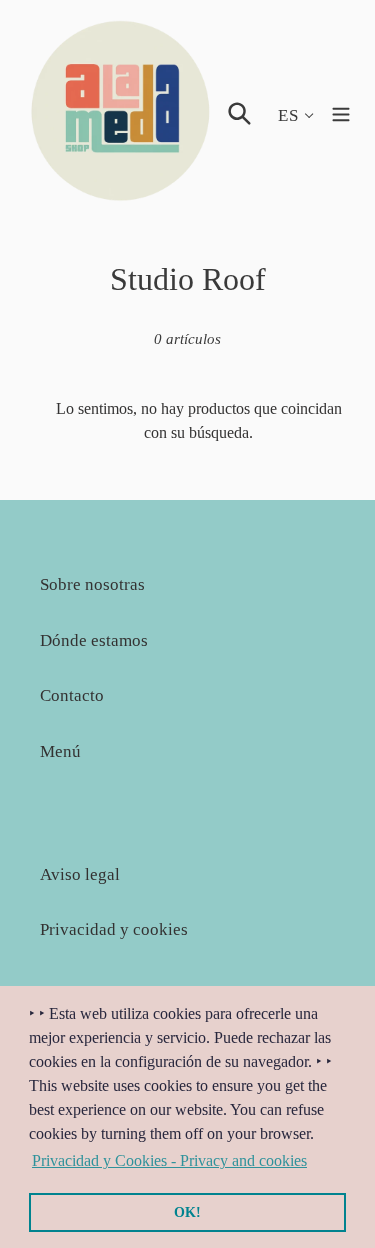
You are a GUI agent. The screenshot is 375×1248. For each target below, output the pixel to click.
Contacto (72, 695)
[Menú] (341, 112)
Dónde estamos (94, 640)
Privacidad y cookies (114, 929)
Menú (60, 751)
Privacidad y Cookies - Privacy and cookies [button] (169, 1160)
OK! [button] (187, 1212)
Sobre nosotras (92, 584)
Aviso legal (80, 874)
